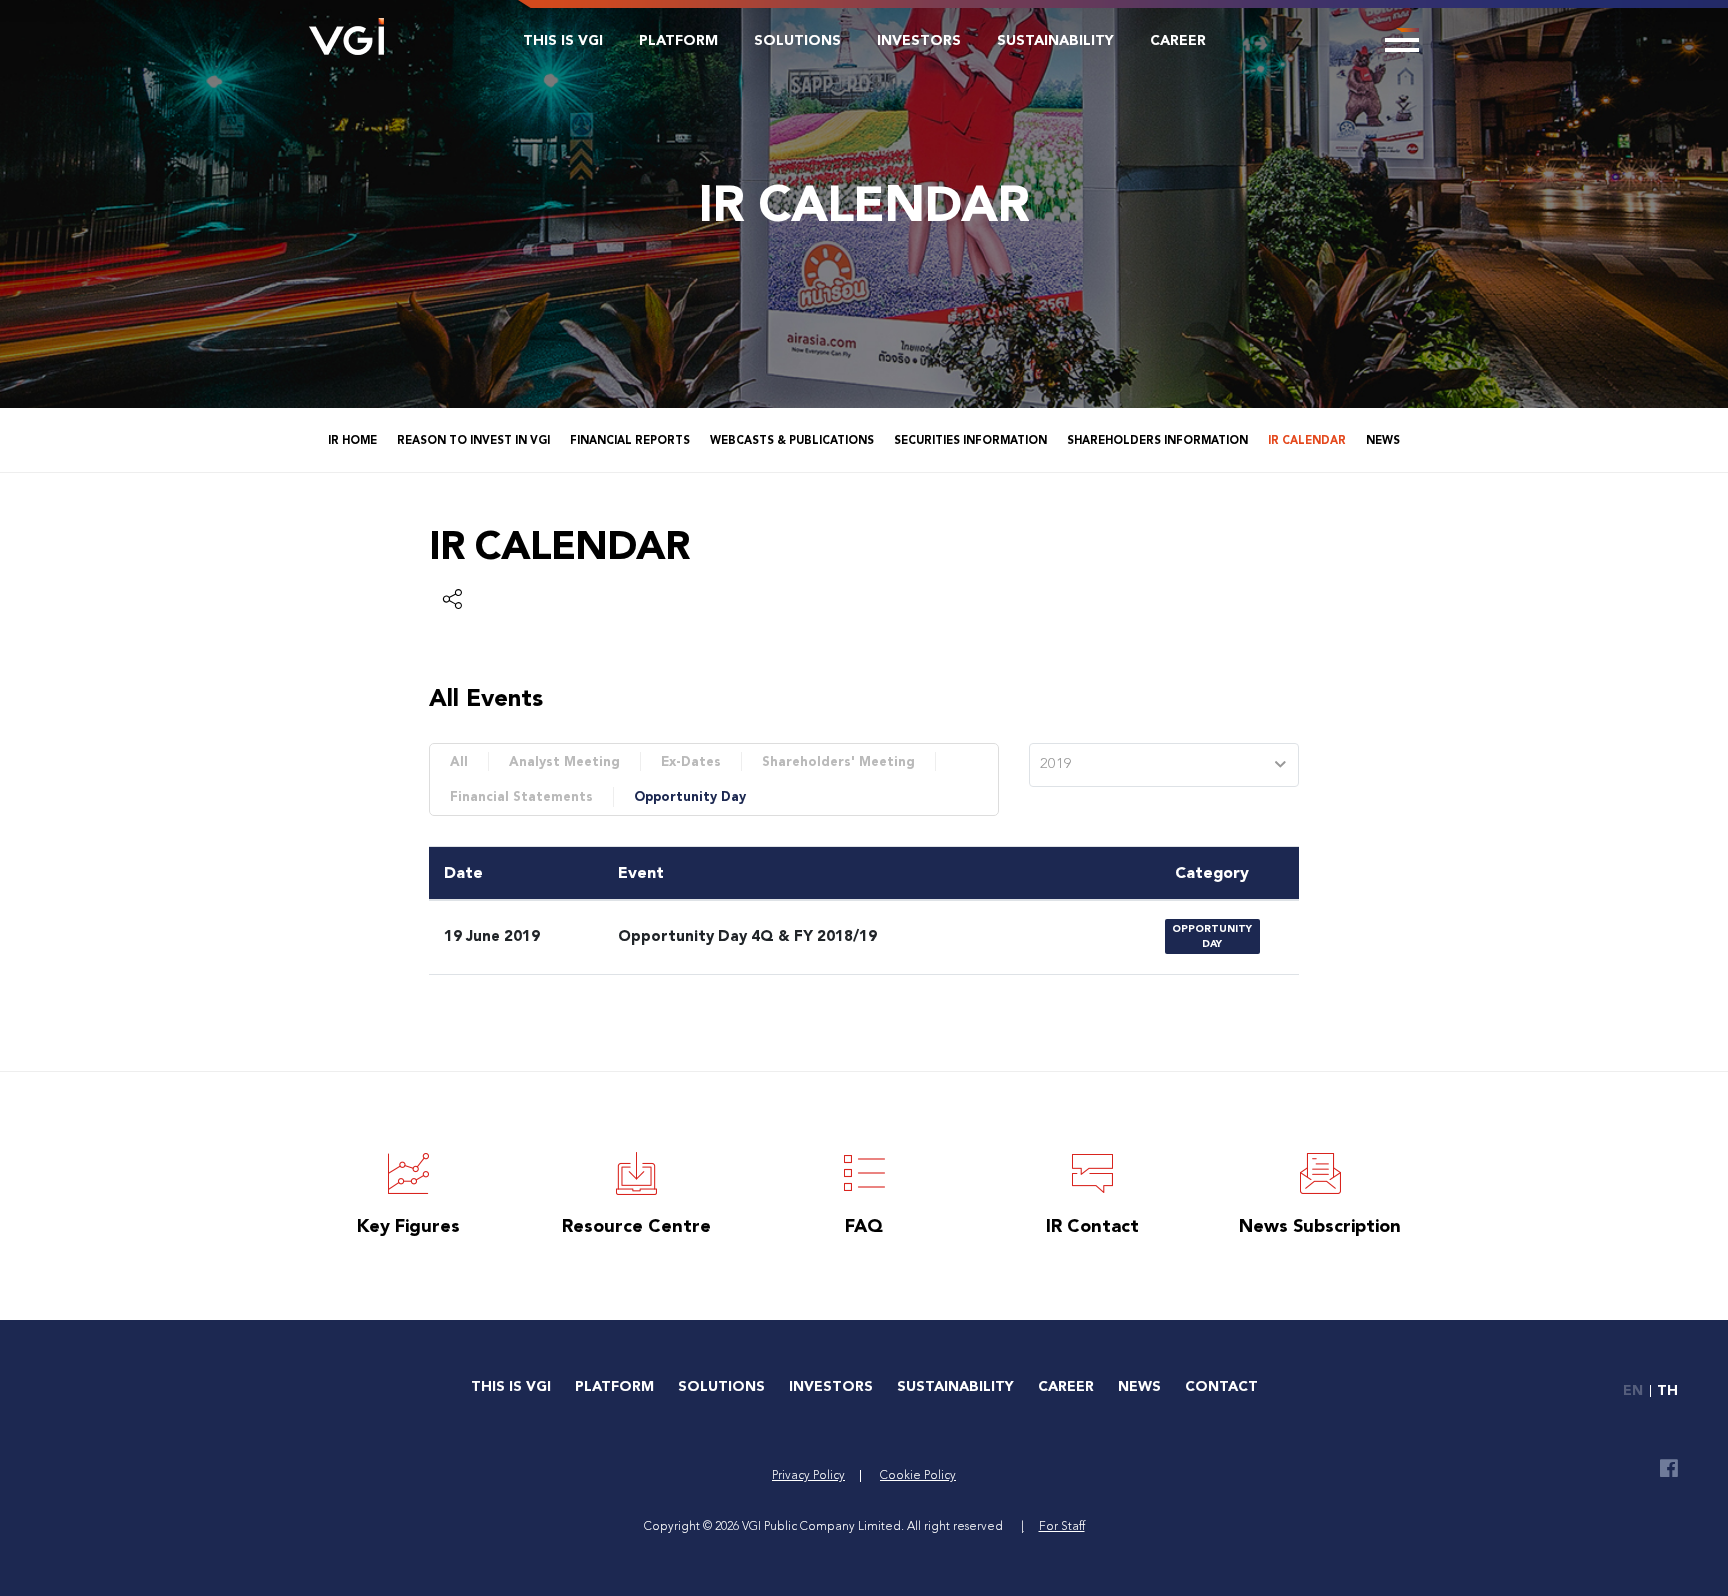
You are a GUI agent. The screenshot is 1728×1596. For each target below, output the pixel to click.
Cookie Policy (918, 1476)
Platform (678, 40)
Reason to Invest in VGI (473, 440)
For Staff (1062, 1527)
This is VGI (563, 40)
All (459, 761)
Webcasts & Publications (792, 440)
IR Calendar (1307, 440)
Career (1178, 40)
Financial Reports (630, 440)
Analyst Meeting (564, 761)
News (1383, 440)
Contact (1221, 1386)
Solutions (797, 40)
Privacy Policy (808, 1476)
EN (1633, 1391)
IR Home (352, 440)
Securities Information (970, 440)
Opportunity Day (690, 796)
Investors (919, 40)
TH (1667, 1390)
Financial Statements (521, 796)
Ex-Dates (691, 761)
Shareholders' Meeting (838, 761)
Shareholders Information (1157, 440)
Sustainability (1055, 40)
